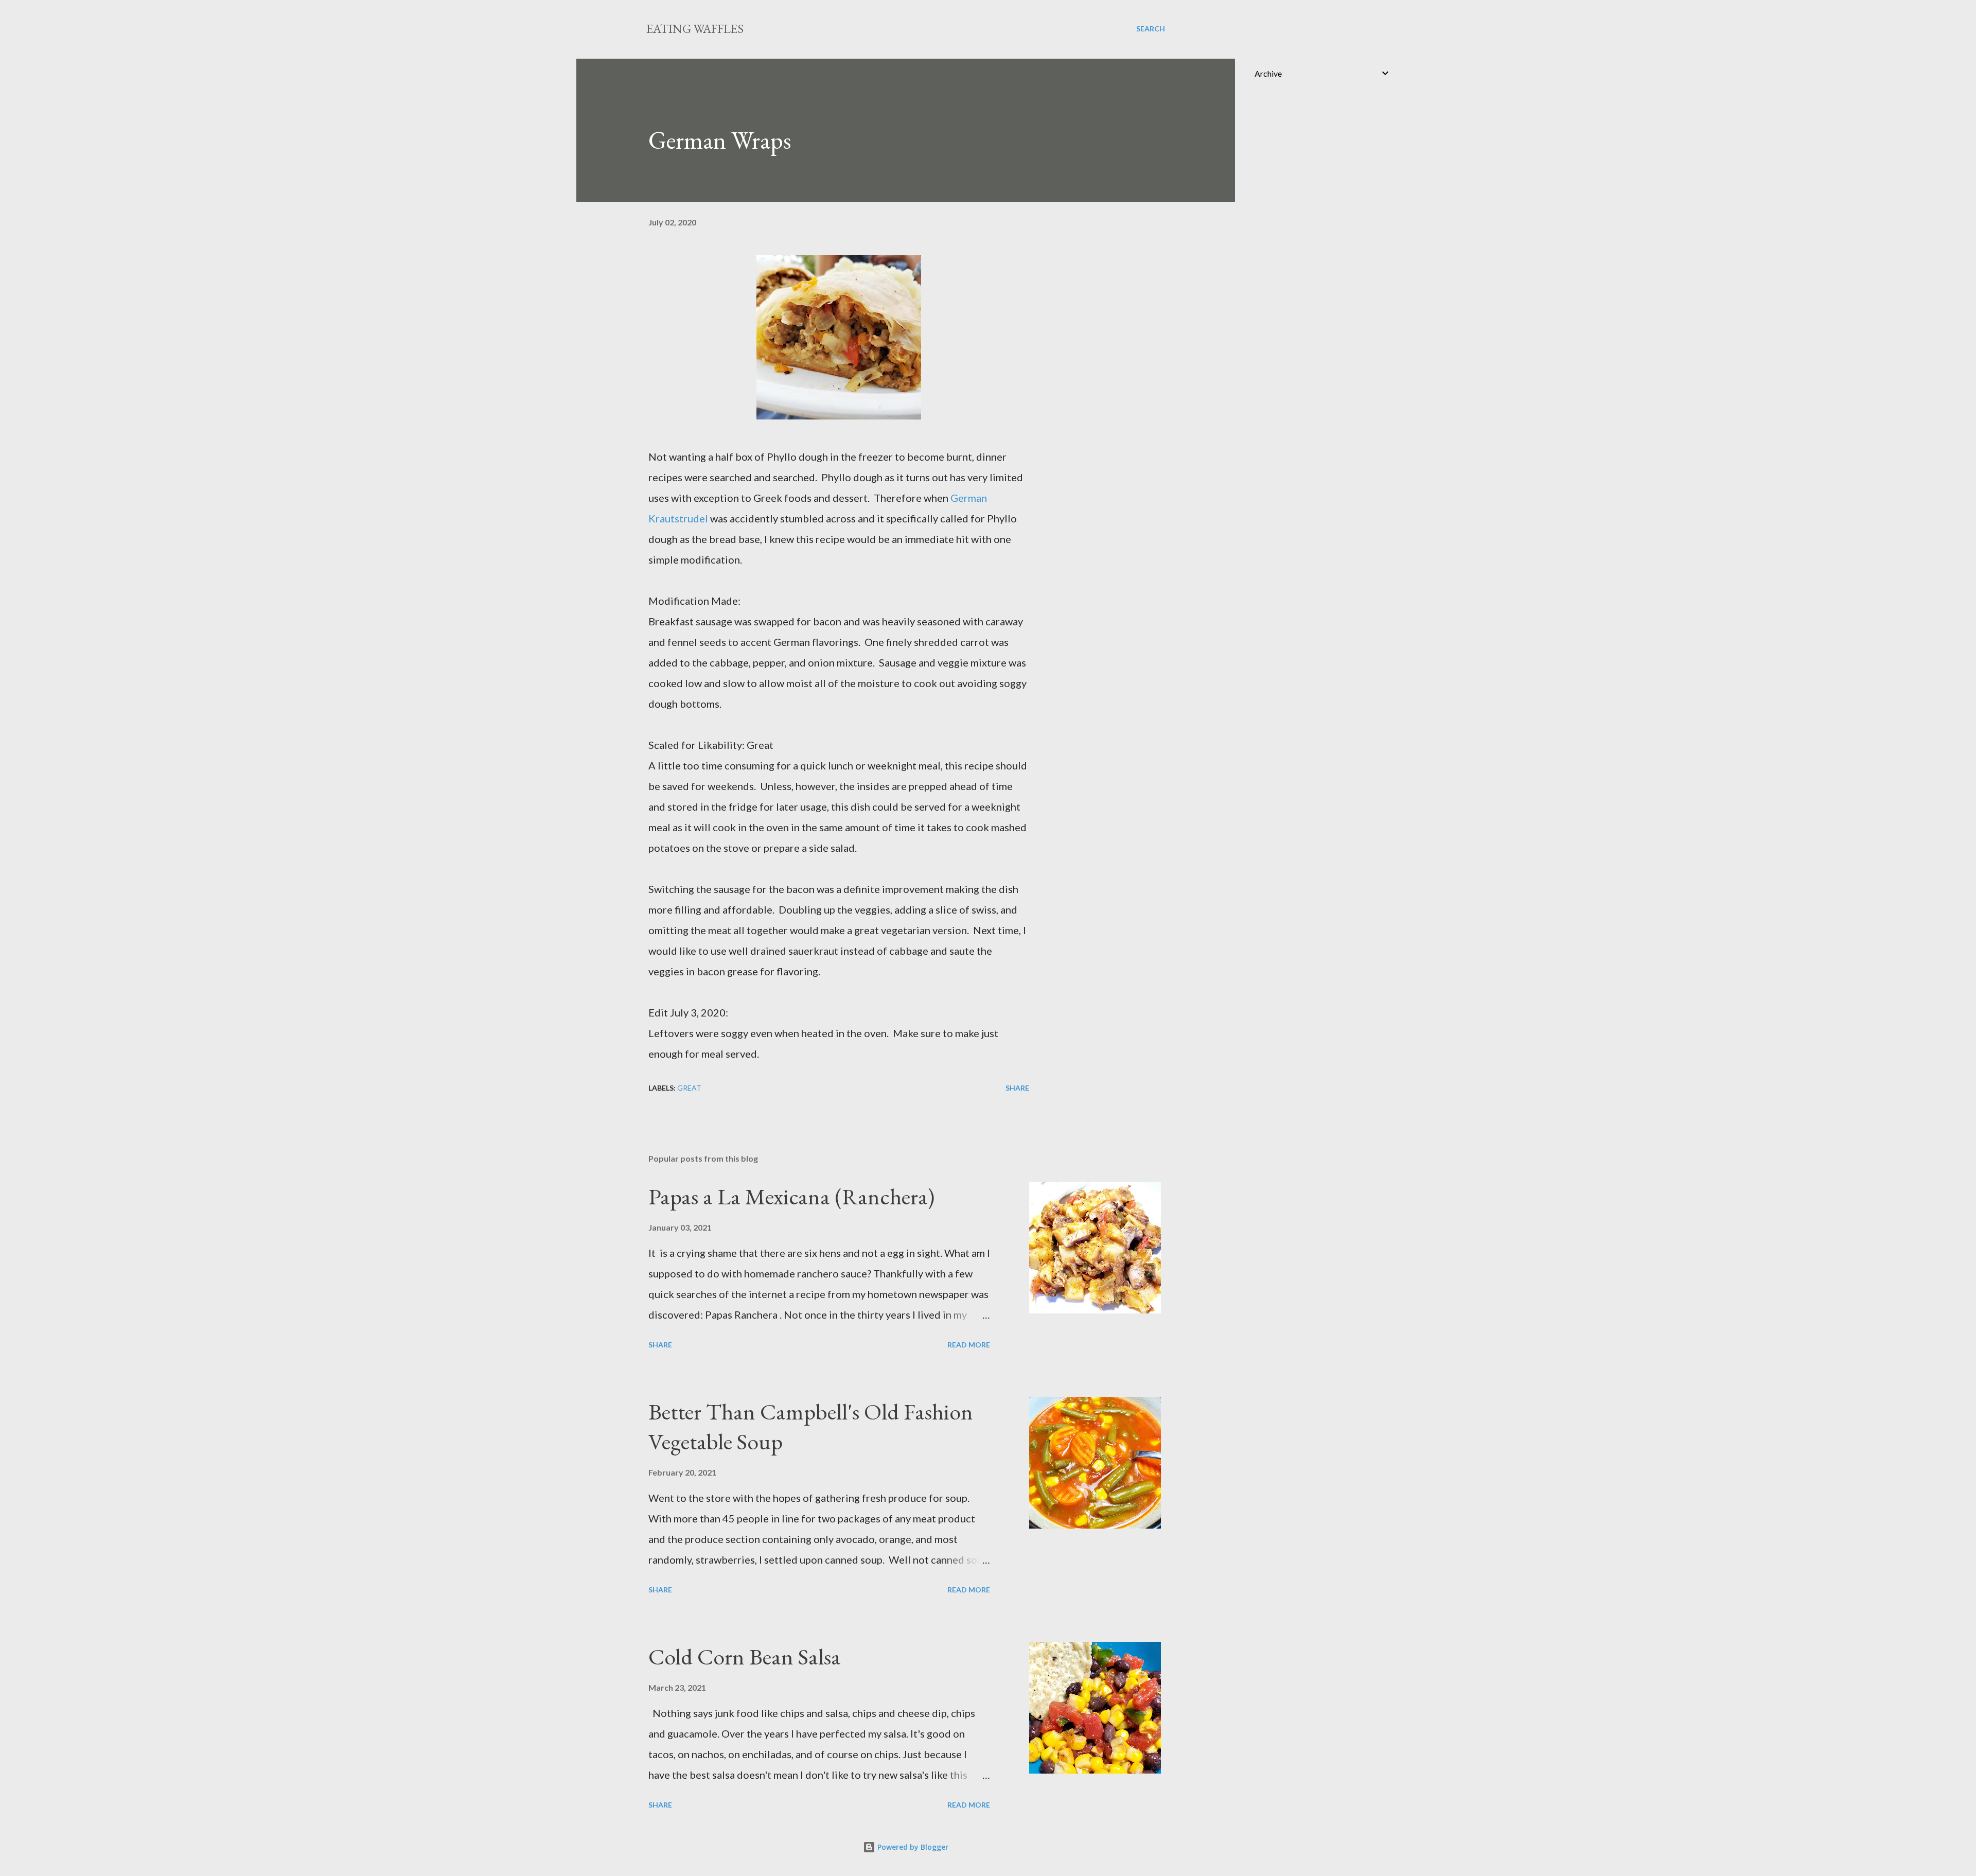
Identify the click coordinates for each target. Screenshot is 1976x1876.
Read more (969, 1345)
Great (689, 1088)
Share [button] (1017, 1088)
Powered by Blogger (912, 1847)
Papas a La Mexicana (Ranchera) (791, 1196)
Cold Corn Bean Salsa (745, 1656)
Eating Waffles (695, 29)
